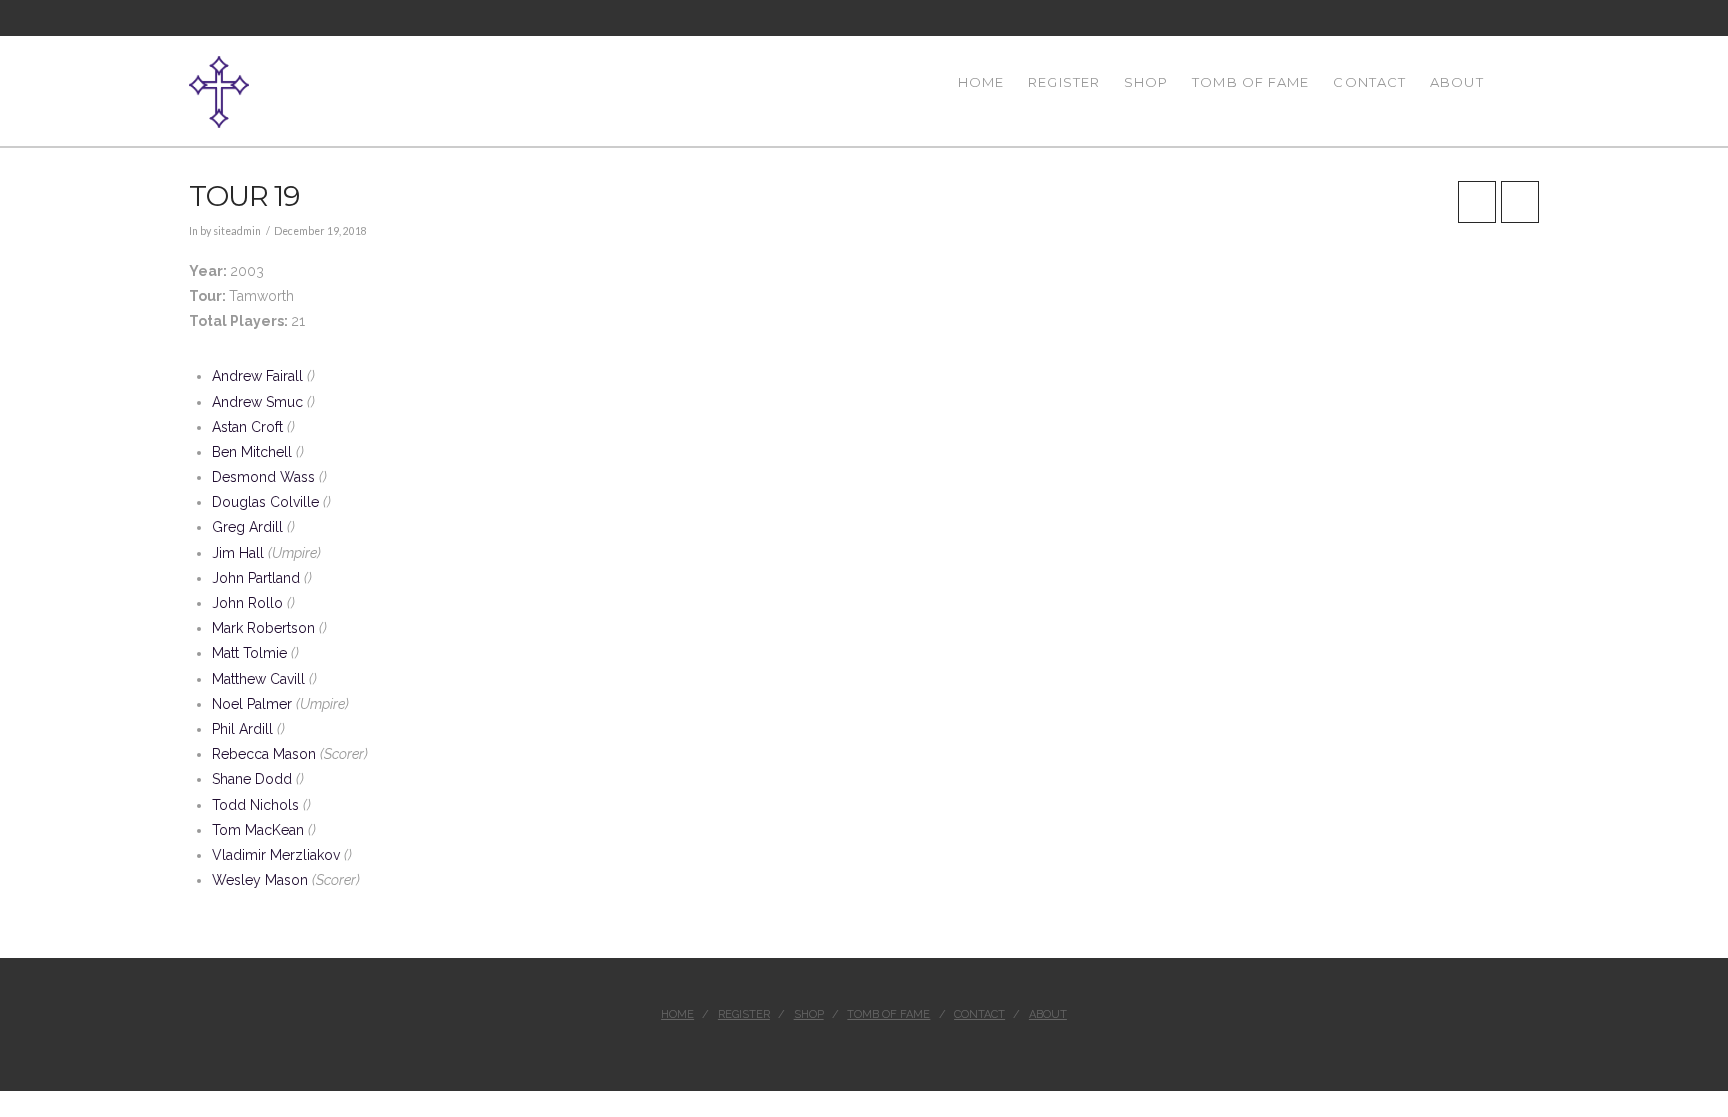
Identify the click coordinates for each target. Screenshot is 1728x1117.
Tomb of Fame (888, 1014)
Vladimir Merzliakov (276, 855)
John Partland (256, 578)
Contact (979, 1014)
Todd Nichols (255, 805)
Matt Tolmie (249, 653)
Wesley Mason (260, 880)
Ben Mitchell (252, 452)
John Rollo (247, 603)
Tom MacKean (258, 830)
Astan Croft (247, 427)
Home (677, 1014)
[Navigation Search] (1517, 91)
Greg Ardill (247, 527)
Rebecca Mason (264, 754)
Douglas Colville (265, 502)
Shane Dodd (252, 779)
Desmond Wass (263, 477)
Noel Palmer (252, 704)
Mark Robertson (263, 628)
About (1048, 1014)
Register (744, 1014)
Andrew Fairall (257, 376)
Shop (809, 1014)
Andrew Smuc (257, 402)
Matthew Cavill (258, 679)
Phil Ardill (242, 729)
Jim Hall (238, 553)
